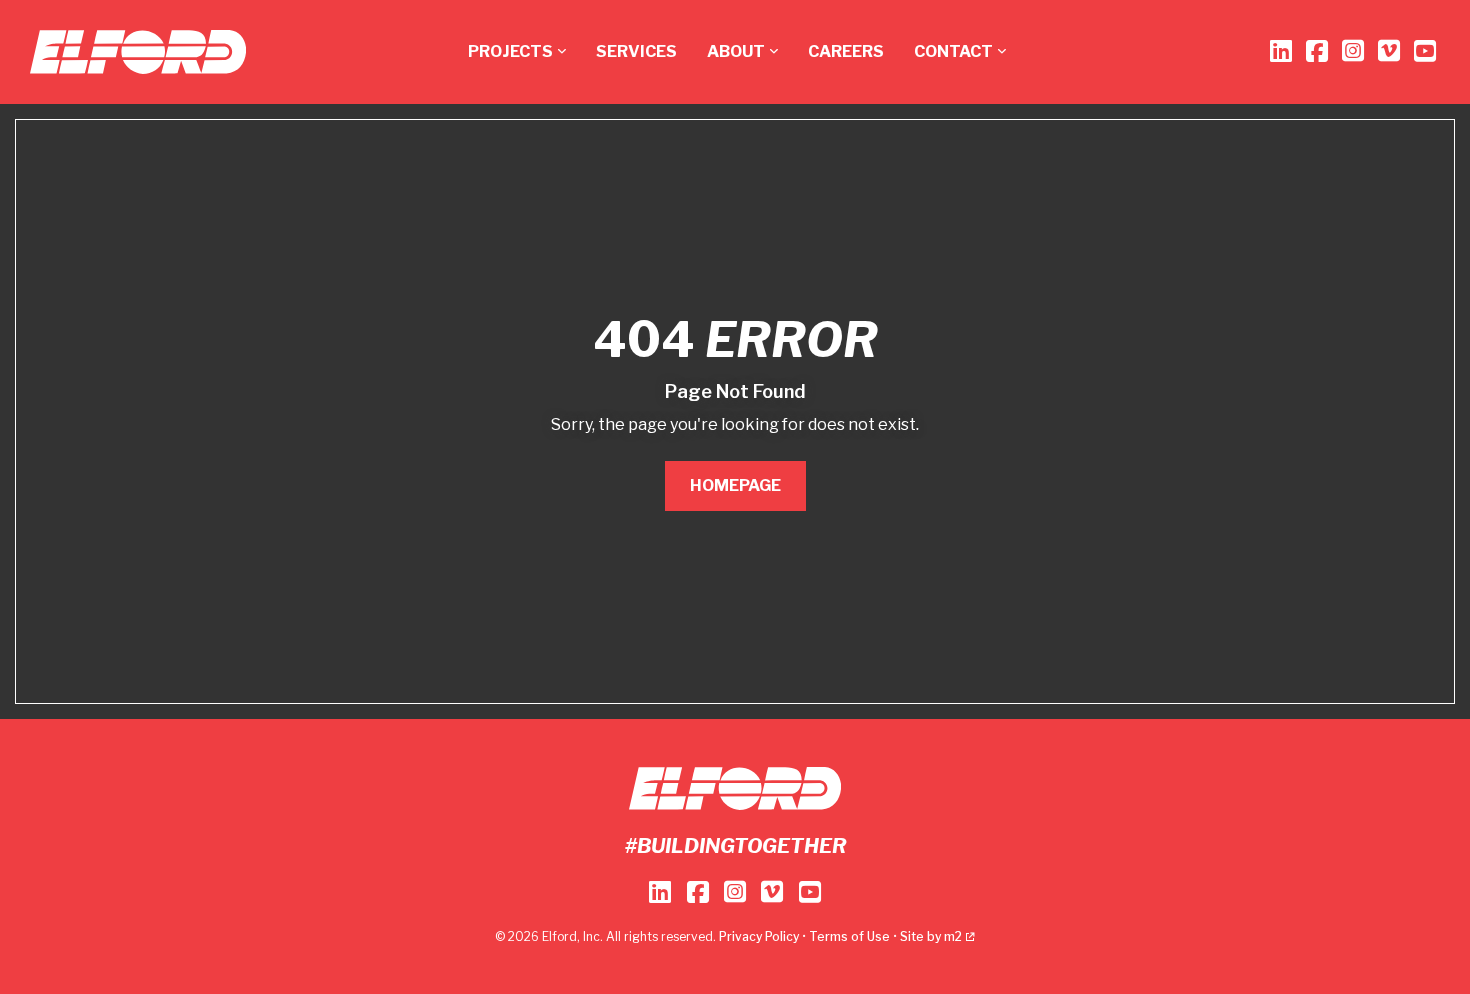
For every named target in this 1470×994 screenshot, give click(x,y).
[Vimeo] (1389, 51)
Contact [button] (953, 51)
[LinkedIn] (1281, 51)
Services (636, 51)
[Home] (138, 52)
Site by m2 (931, 936)
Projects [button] (510, 51)
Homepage (735, 485)
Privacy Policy (759, 936)
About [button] (736, 51)
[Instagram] (1353, 51)
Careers (846, 51)
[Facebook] (1317, 51)
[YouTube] (1425, 51)
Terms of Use (849, 936)
